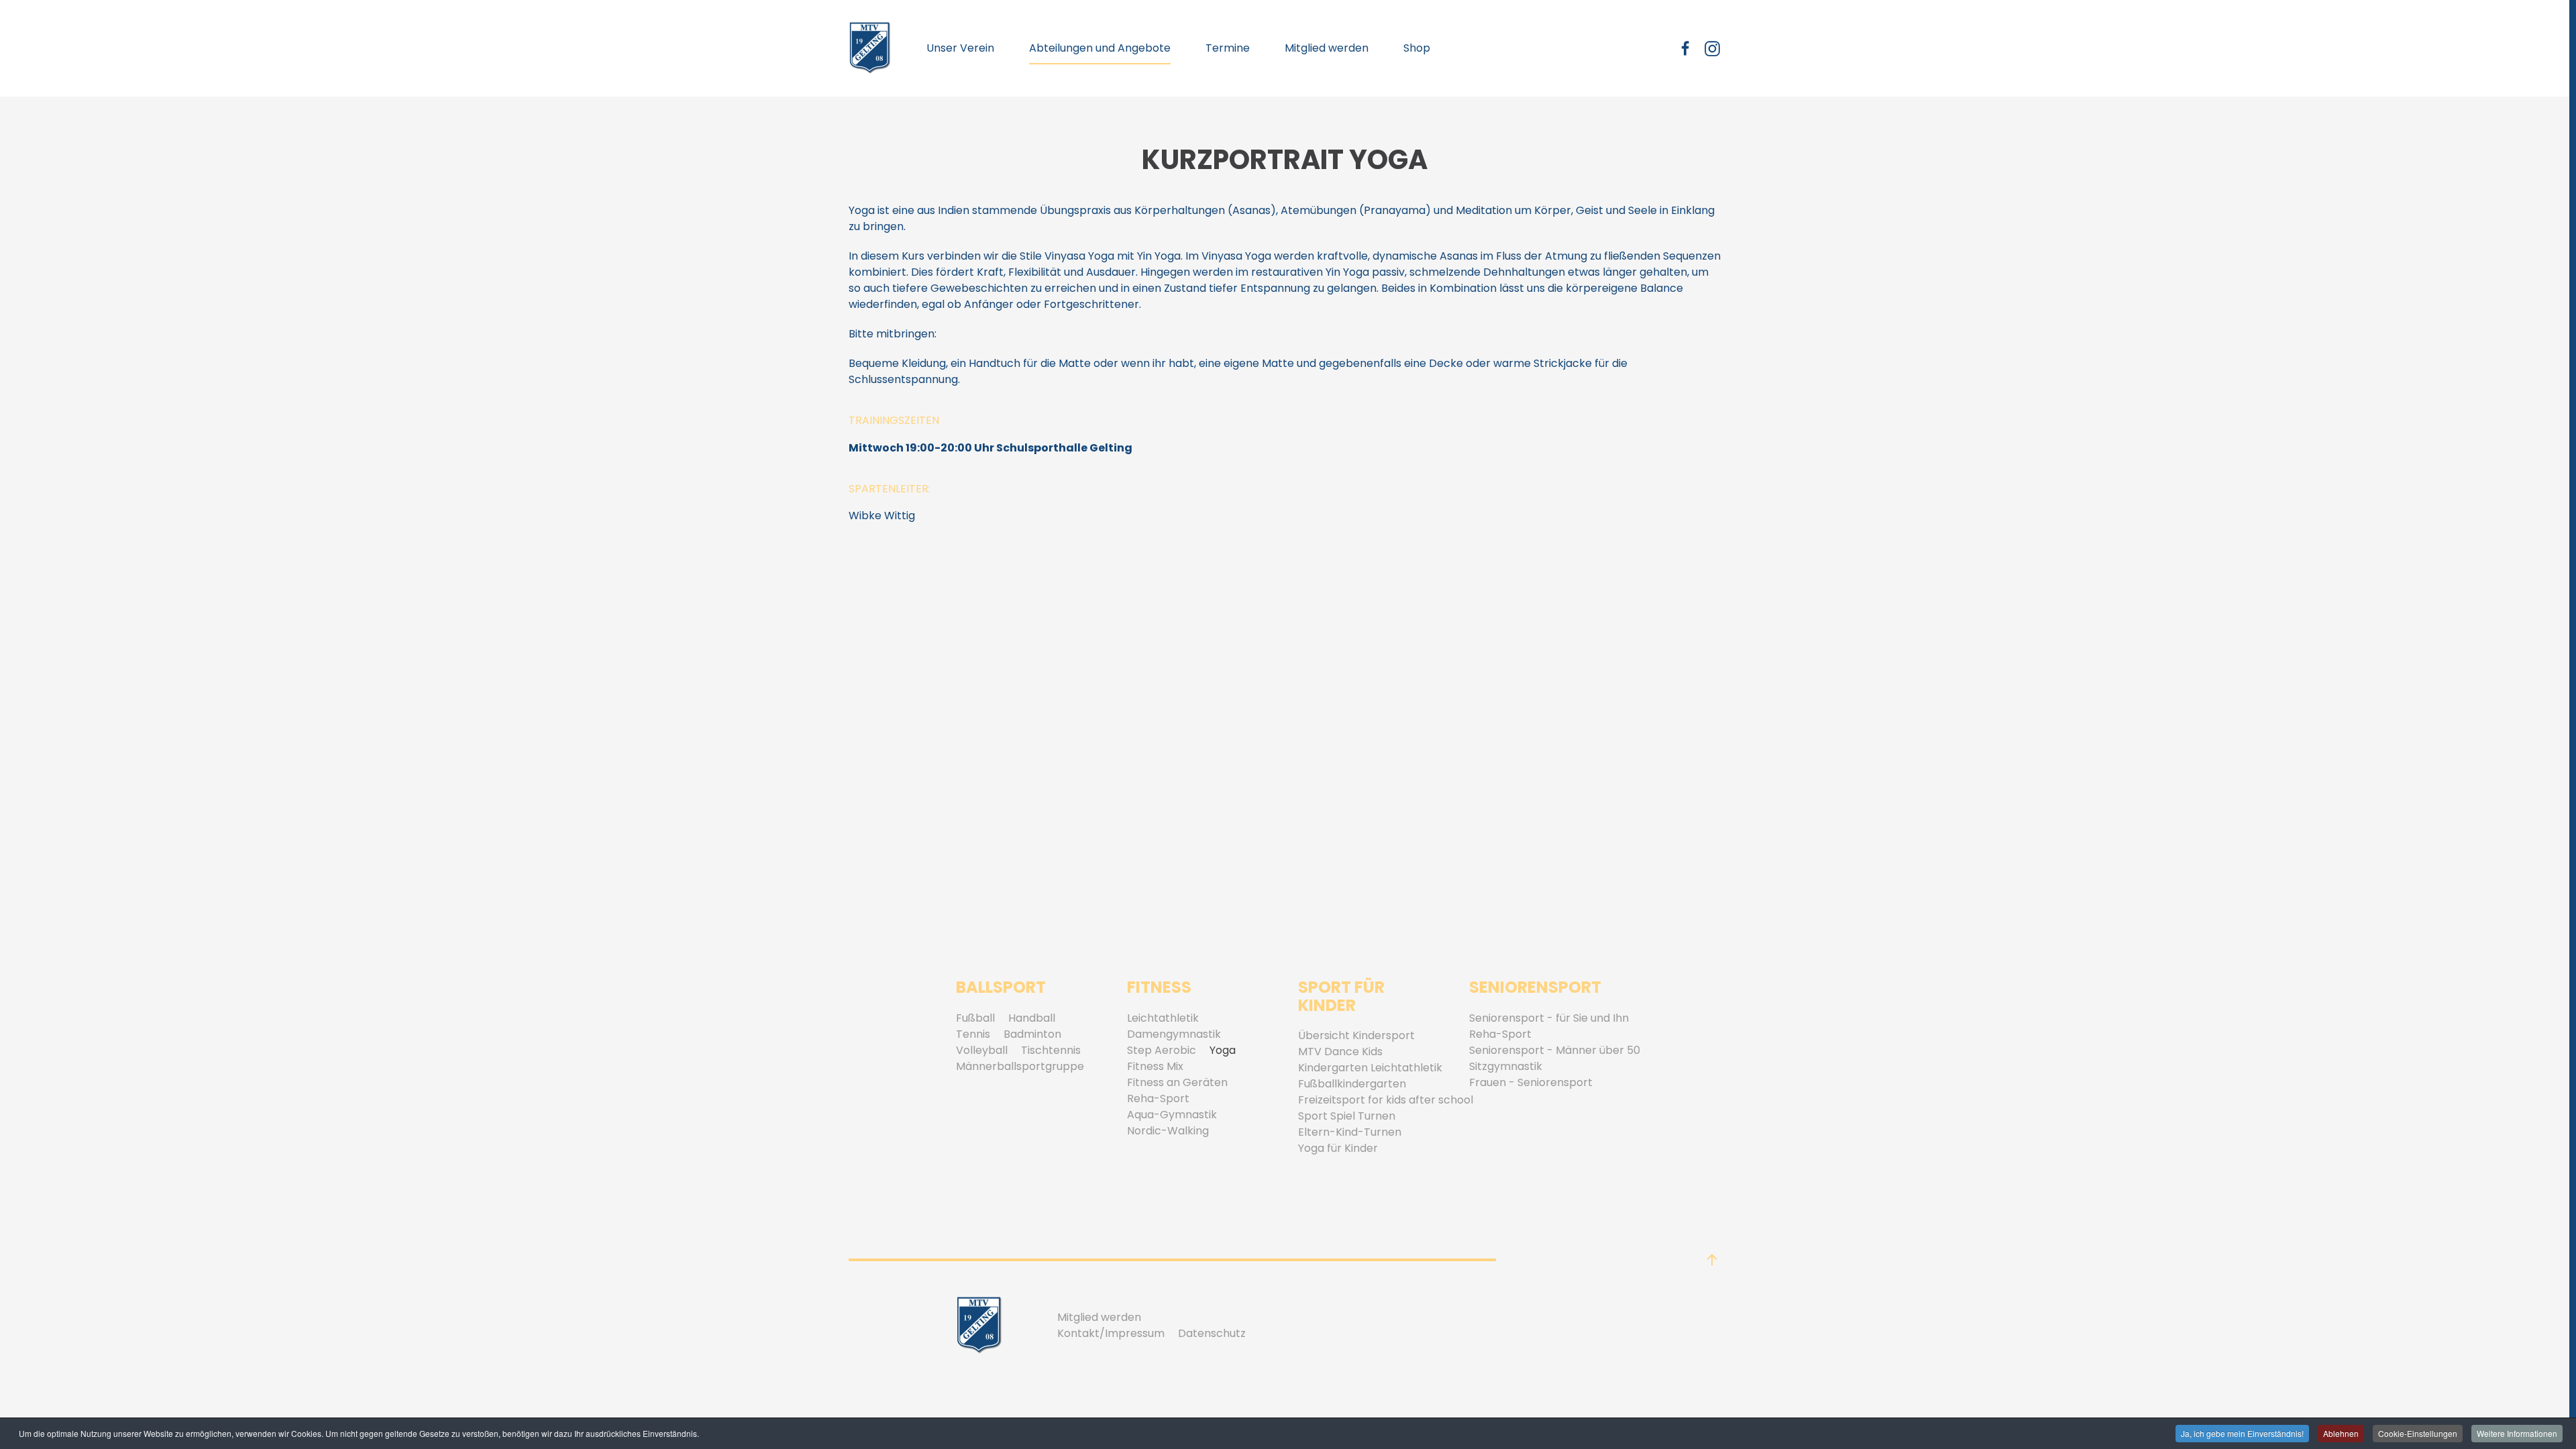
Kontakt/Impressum (1111, 1333)
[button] (1712, 1260)
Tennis (973, 1034)
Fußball (975, 1018)
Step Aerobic (1162, 1050)
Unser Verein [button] (960, 48)
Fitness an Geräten (1177, 1082)
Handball (1032, 1018)
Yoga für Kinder (1338, 1148)
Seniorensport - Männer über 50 (1555, 1050)
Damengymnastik (1174, 1034)
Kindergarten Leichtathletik (1370, 1068)
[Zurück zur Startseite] (870, 48)
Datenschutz (1212, 1333)
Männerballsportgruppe (1020, 1066)
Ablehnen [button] (2341, 1433)
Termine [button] (1228, 48)
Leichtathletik (1163, 1018)
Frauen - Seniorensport (1531, 1082)
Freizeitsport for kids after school (1386, 1100)
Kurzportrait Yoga (1285, 160)
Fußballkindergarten (1352, 1084)
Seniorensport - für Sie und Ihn (1549, 1018)
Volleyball (982, 1050)
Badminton (1032, 1034)
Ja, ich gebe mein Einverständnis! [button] (2242, 1433)
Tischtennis (1051, 1050)
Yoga (1223, 1050)
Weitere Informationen (2517, 1433)
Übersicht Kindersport (1356, 1035)
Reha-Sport (1158, 1098)
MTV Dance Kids (1340, 1052)
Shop (1417, 48)
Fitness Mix (1155, 1066)
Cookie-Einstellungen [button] (2418, 1433)
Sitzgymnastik (1506, 1066)
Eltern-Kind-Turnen (1350, 1132)
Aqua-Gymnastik (1172, 1115)
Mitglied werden (1327, 48)
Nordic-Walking (1168, 1131)
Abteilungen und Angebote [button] (1100, 48)
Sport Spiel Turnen (1347, 1116)
